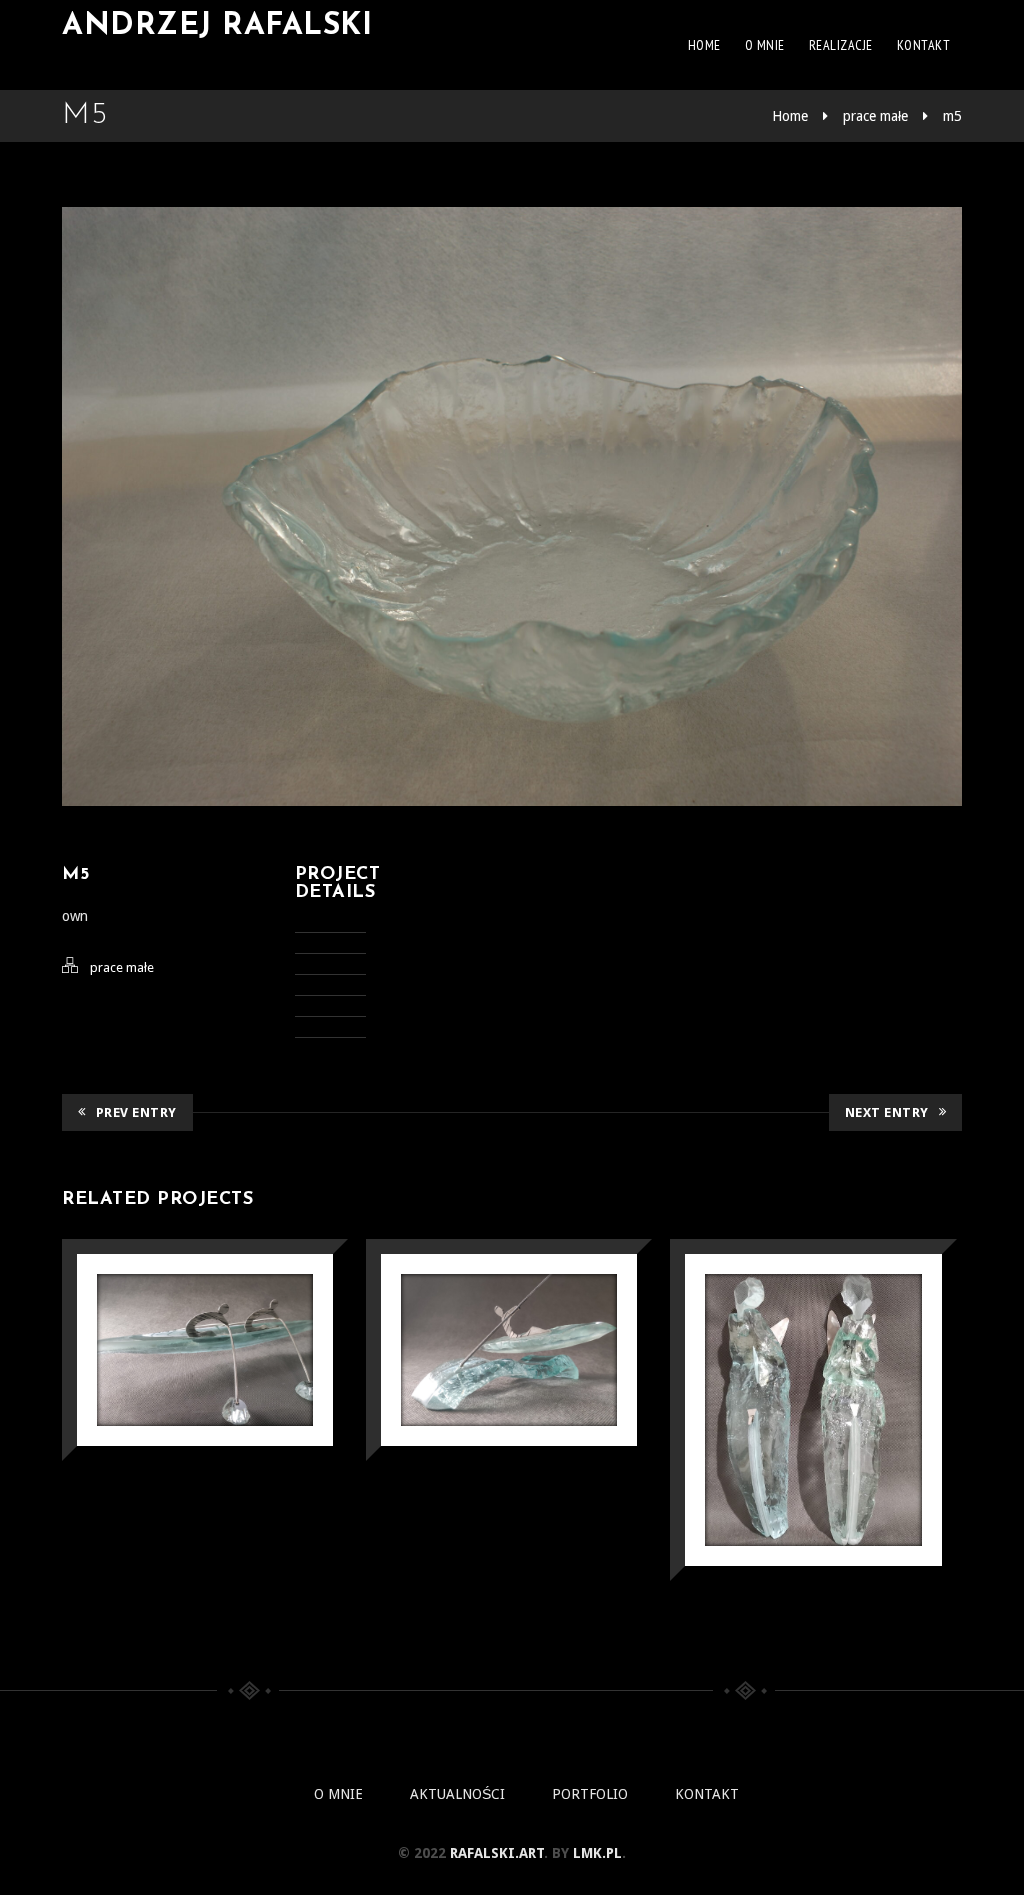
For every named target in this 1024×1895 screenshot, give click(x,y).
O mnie (765, 45)
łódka (509, 1310)
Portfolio (590, 1794)
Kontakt (924, 45)
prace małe (875, 116)
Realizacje (841, 45)
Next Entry (887, 1112)
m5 (952, 116)
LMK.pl (597, 1853)
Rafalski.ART (497, 1853)
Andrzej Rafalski (217, 26)
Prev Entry (136, 1112)
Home (704, 45)
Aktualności (457, 1794)
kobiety (813, 1370)
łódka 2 (205, 1310)
